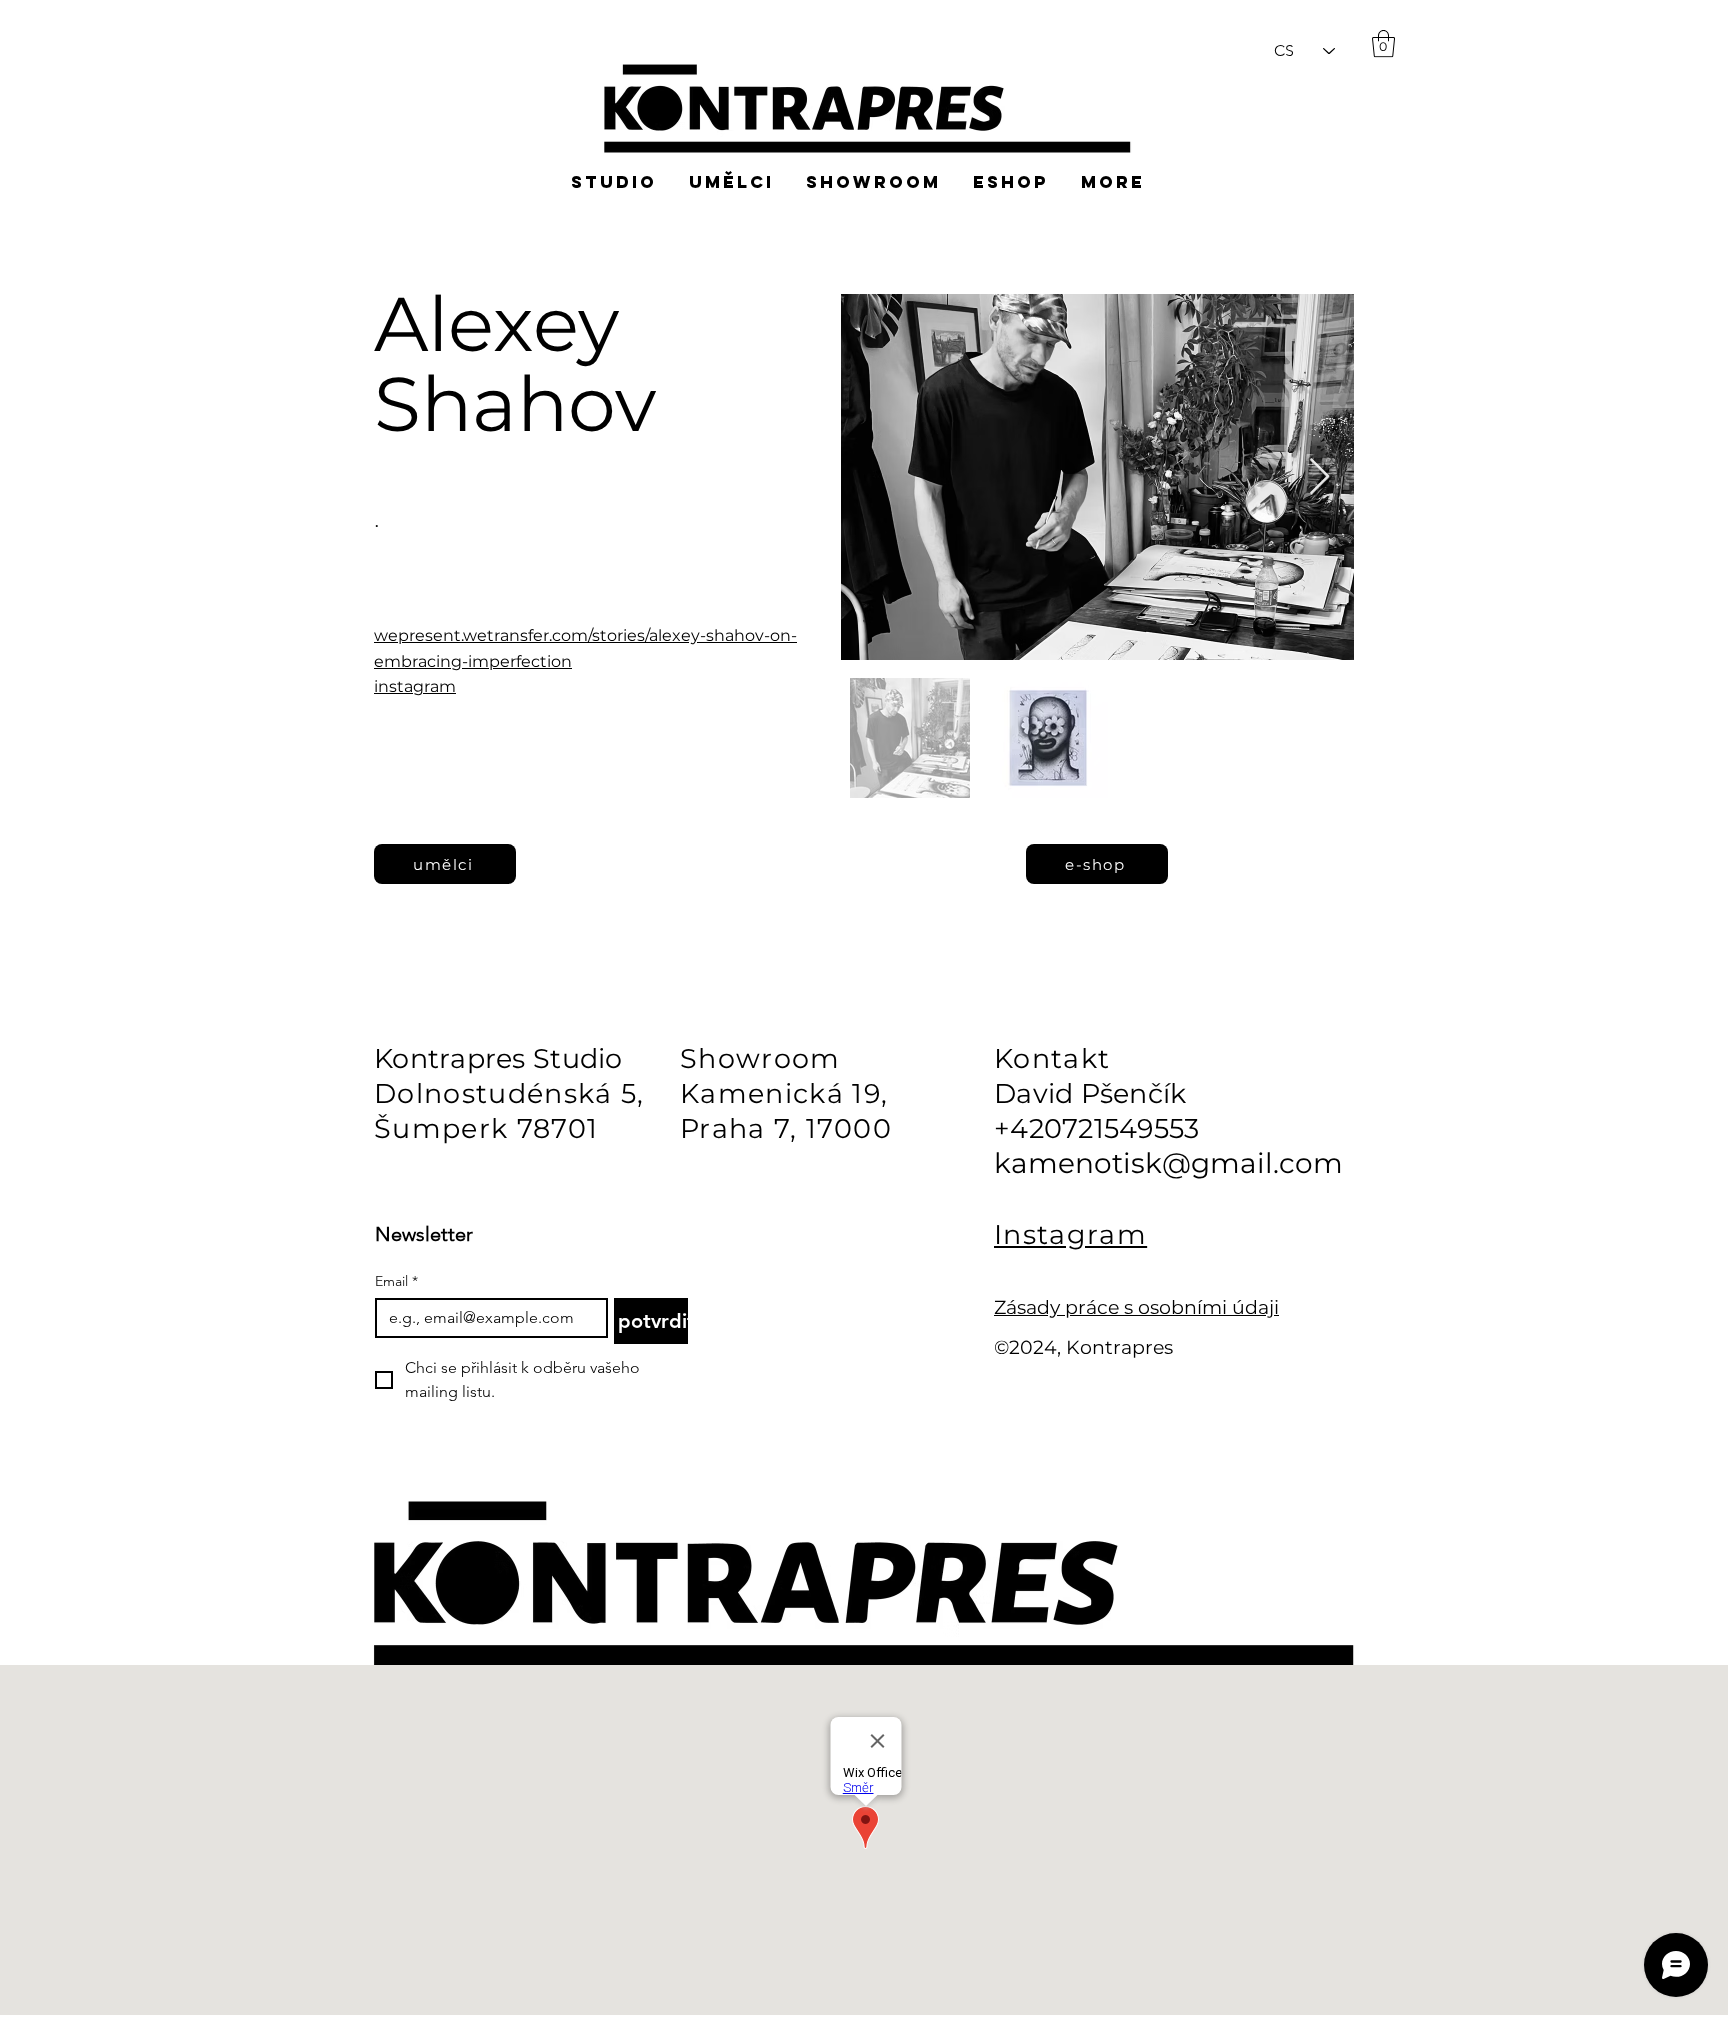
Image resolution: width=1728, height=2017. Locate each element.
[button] (1646, 80)
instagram (415, 686)
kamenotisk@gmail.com (1168, 1163)
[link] (1383, 43)
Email (396, 1281)
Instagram (1070, 1234)
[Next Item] (1319, 477)
